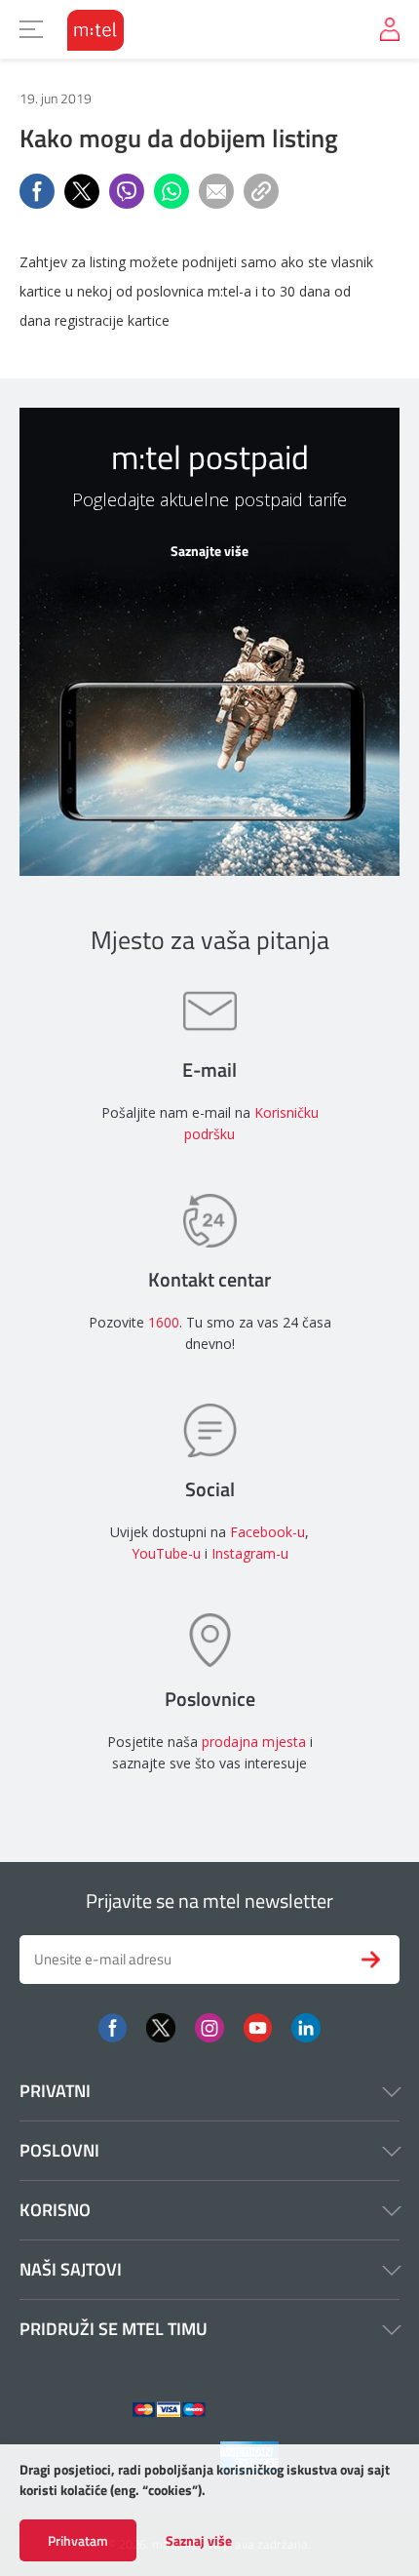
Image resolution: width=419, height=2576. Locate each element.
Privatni (55, 2091)
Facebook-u (267, 1532)
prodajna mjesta (254, 1742)
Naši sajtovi (71, 2269)
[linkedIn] (306, 2026)
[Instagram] (209, 2026)
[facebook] (113, 2026)
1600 (164, 1322)
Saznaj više (199, 2541)
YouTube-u (166, 1553)
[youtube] (258, 2026)
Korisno (55, 2210)
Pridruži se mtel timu (114, 2329)
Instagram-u (250, 1553)
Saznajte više (209, 551)
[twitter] (161, 2026)
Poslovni (59, 2150)
